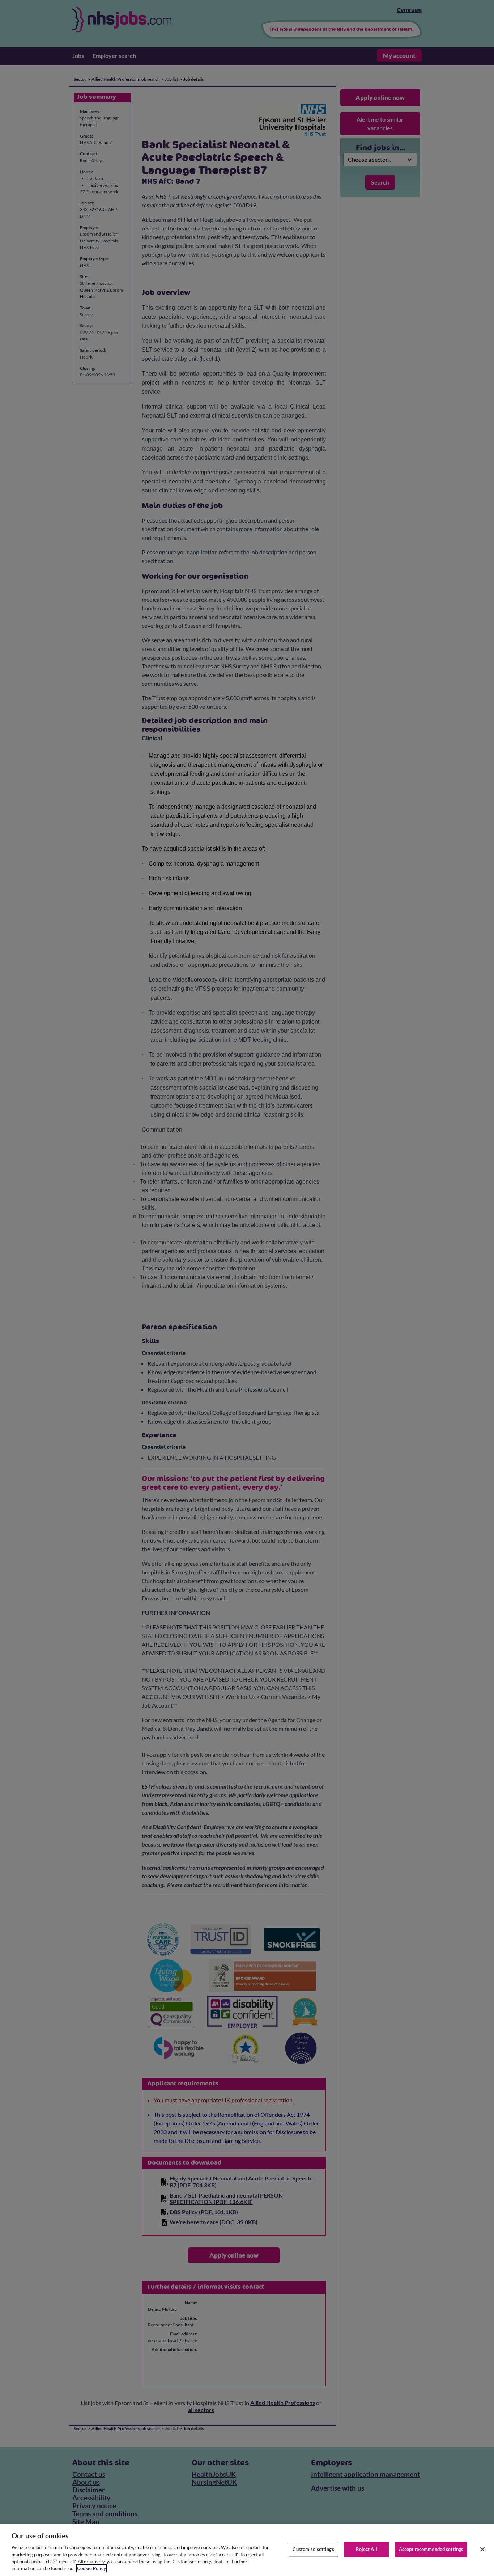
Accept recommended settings (431, 2549)
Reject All (367, 2549)
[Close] (482, 2550)
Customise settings (313, 2549)
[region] (247, 2550)
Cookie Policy (91, 2568)
